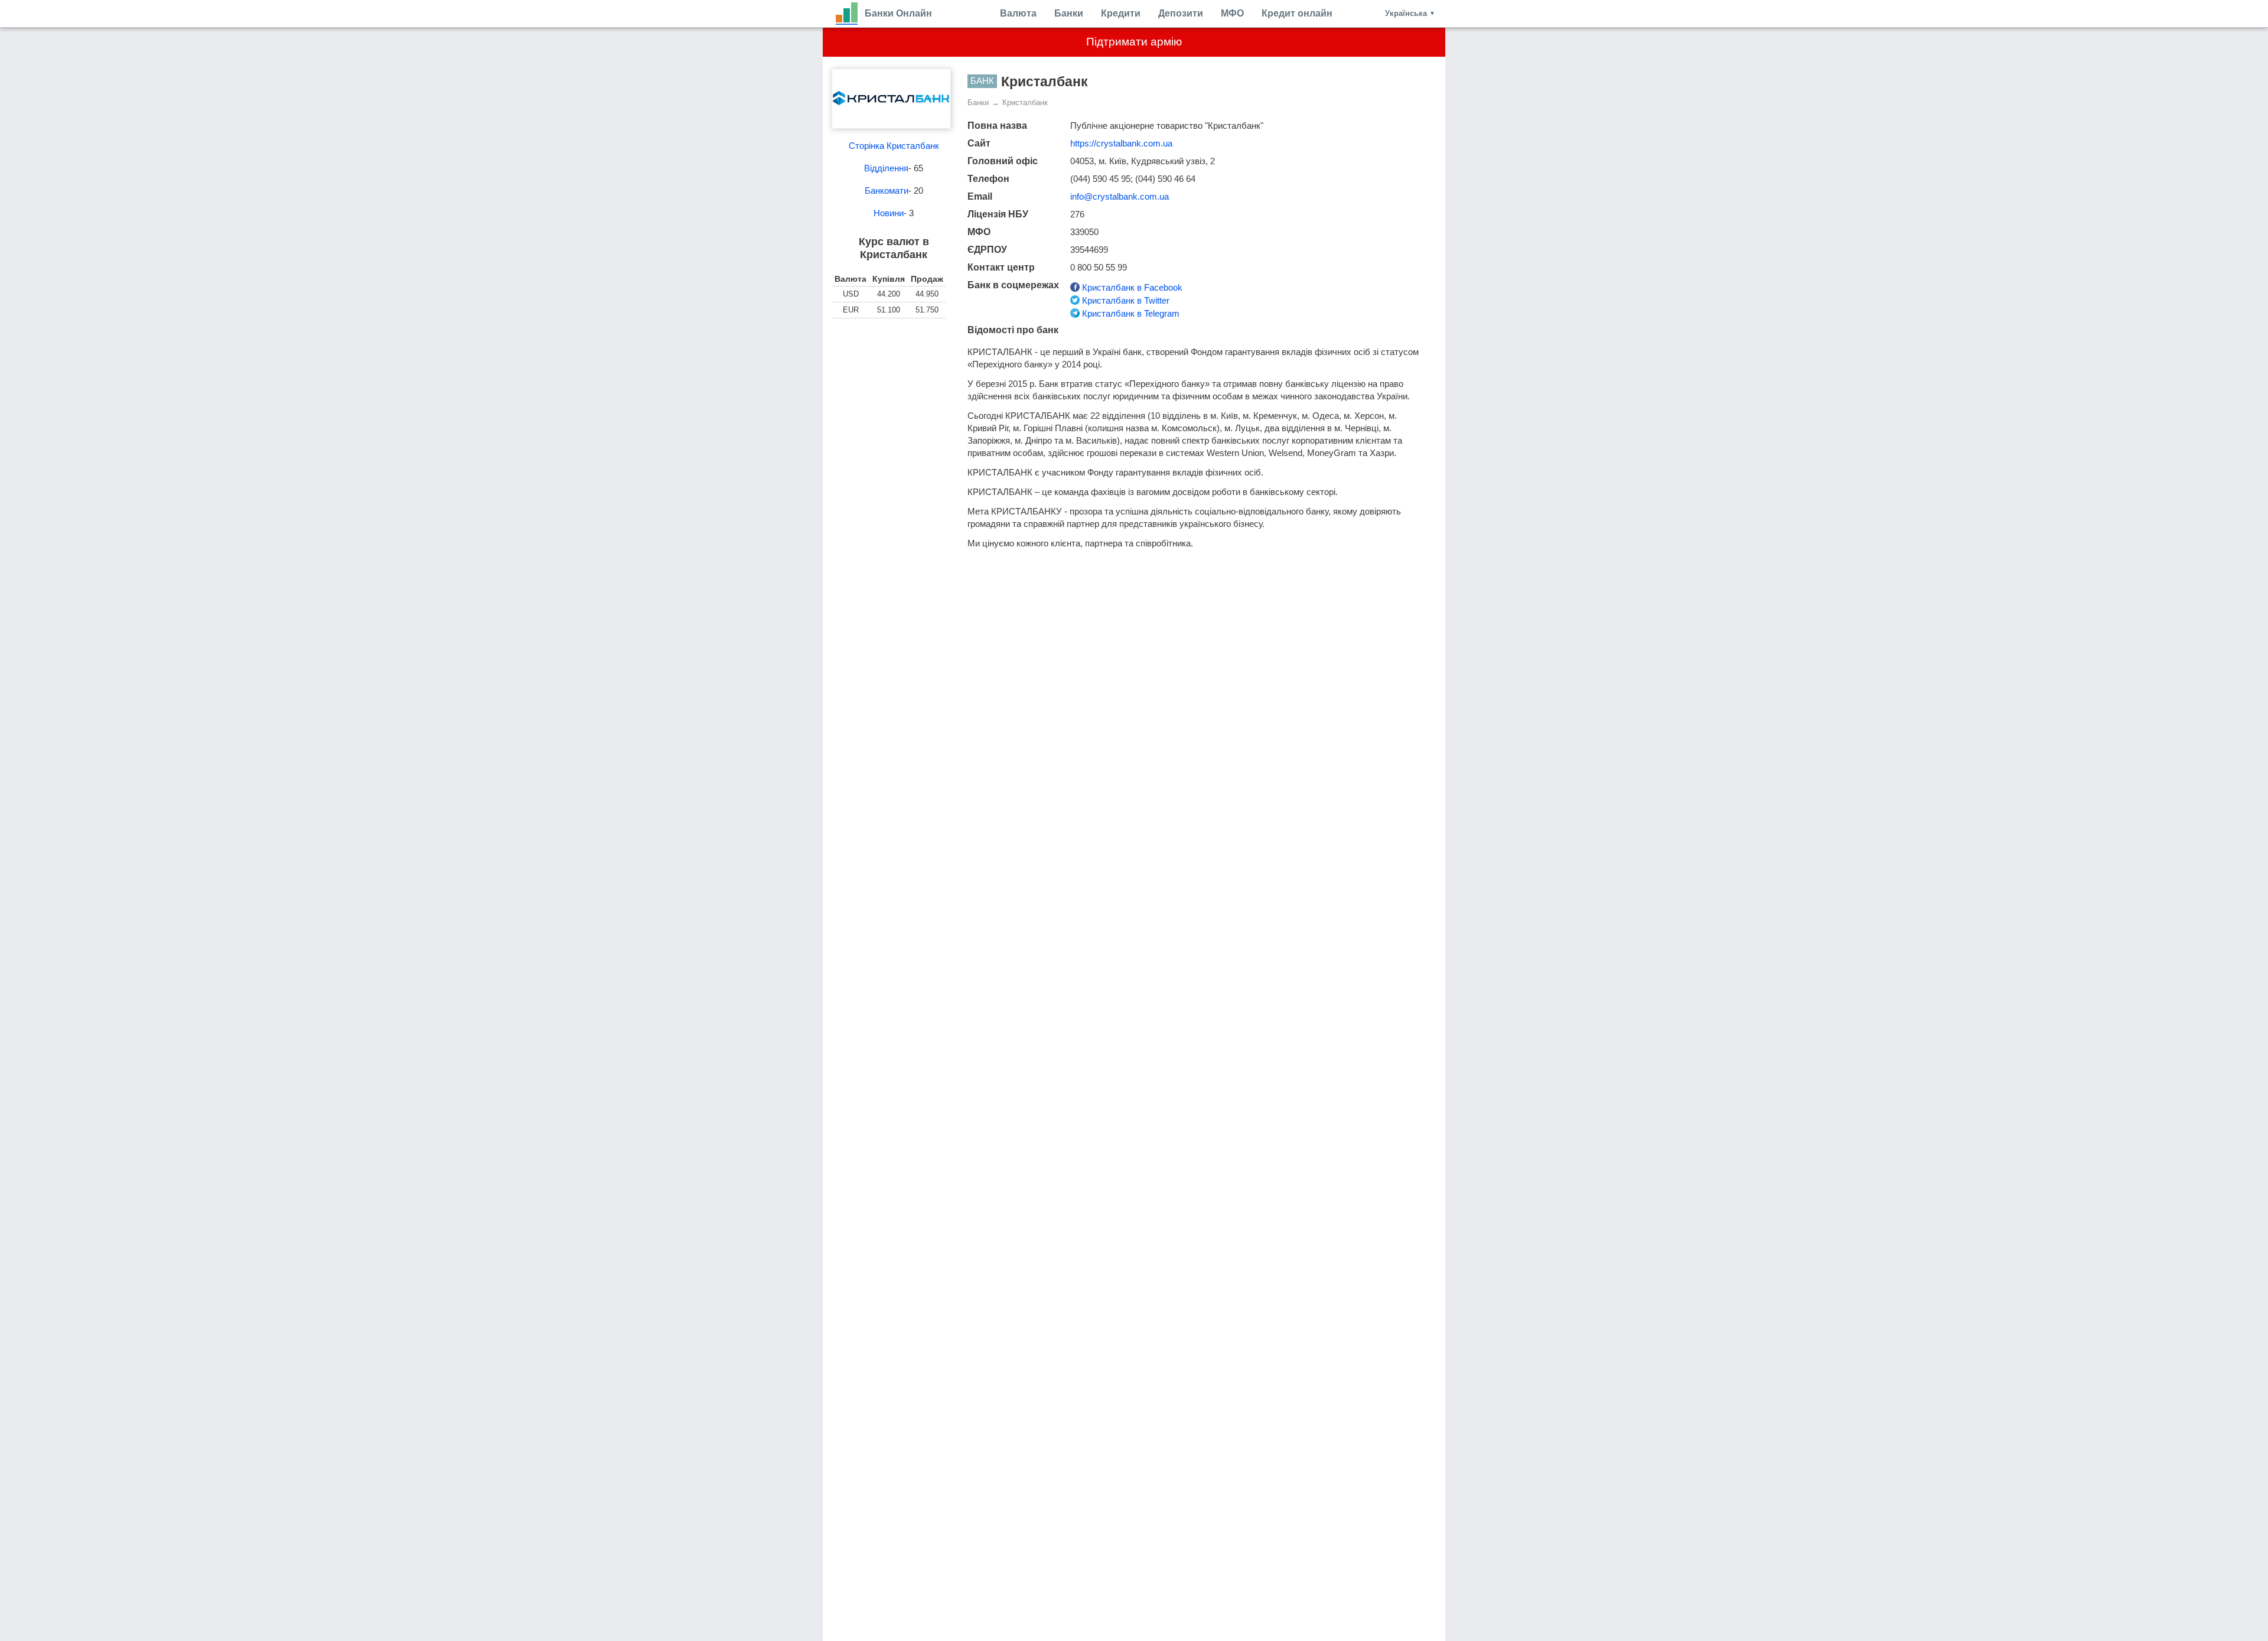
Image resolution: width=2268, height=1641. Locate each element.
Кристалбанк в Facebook (1131, 287)
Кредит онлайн (1297, 13)
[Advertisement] (894, 389)
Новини (889, 213)
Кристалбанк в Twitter (1125, 300)
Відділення (886, 168)
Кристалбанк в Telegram (1130, 313)
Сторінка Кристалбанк (894, 146)
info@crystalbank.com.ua (1120, 196)
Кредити (1121, 13)
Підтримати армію (1134, 42)
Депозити (1181, 13)
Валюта (1018, 13)
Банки (1069, 13)
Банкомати (887, 191)
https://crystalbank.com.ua (1121, 143)
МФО (1232, 13)
